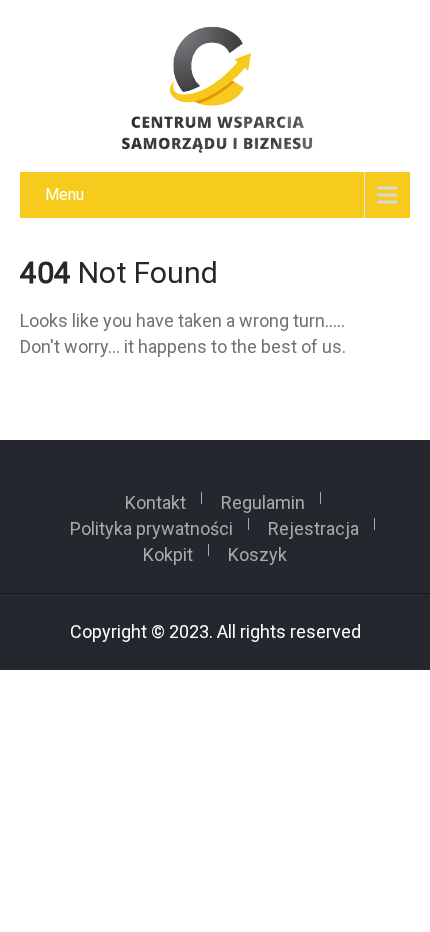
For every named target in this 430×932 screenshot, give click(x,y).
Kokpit (168, 550)
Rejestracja (313, 524)
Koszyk (257, 550)
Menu (64, 194)
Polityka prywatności (151, 524)
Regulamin (263, 498)
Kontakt (155, 498)
